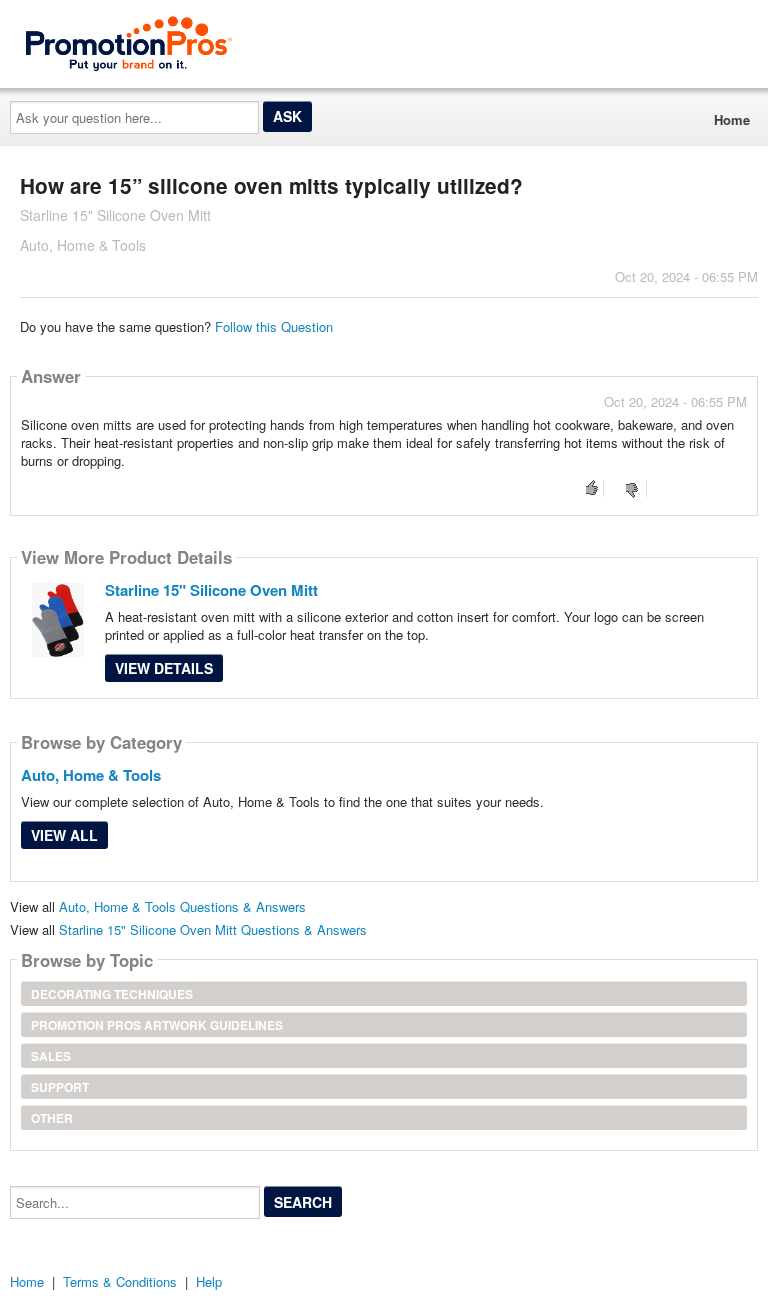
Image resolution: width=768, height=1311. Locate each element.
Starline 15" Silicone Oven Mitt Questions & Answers (213, 929)
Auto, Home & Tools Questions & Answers (182, 906)
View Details (164, 668)
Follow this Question (274, 326)
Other (52, 1118)
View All (64, 835)
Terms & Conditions (120, 1281)
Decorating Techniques (112, 994)
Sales (51, 1056)
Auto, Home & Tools (91, 775)
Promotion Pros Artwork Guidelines (157, 1025)
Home (732, 119)
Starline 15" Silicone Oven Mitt (211, 590)
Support (60, 1087)
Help (209, 1281)
